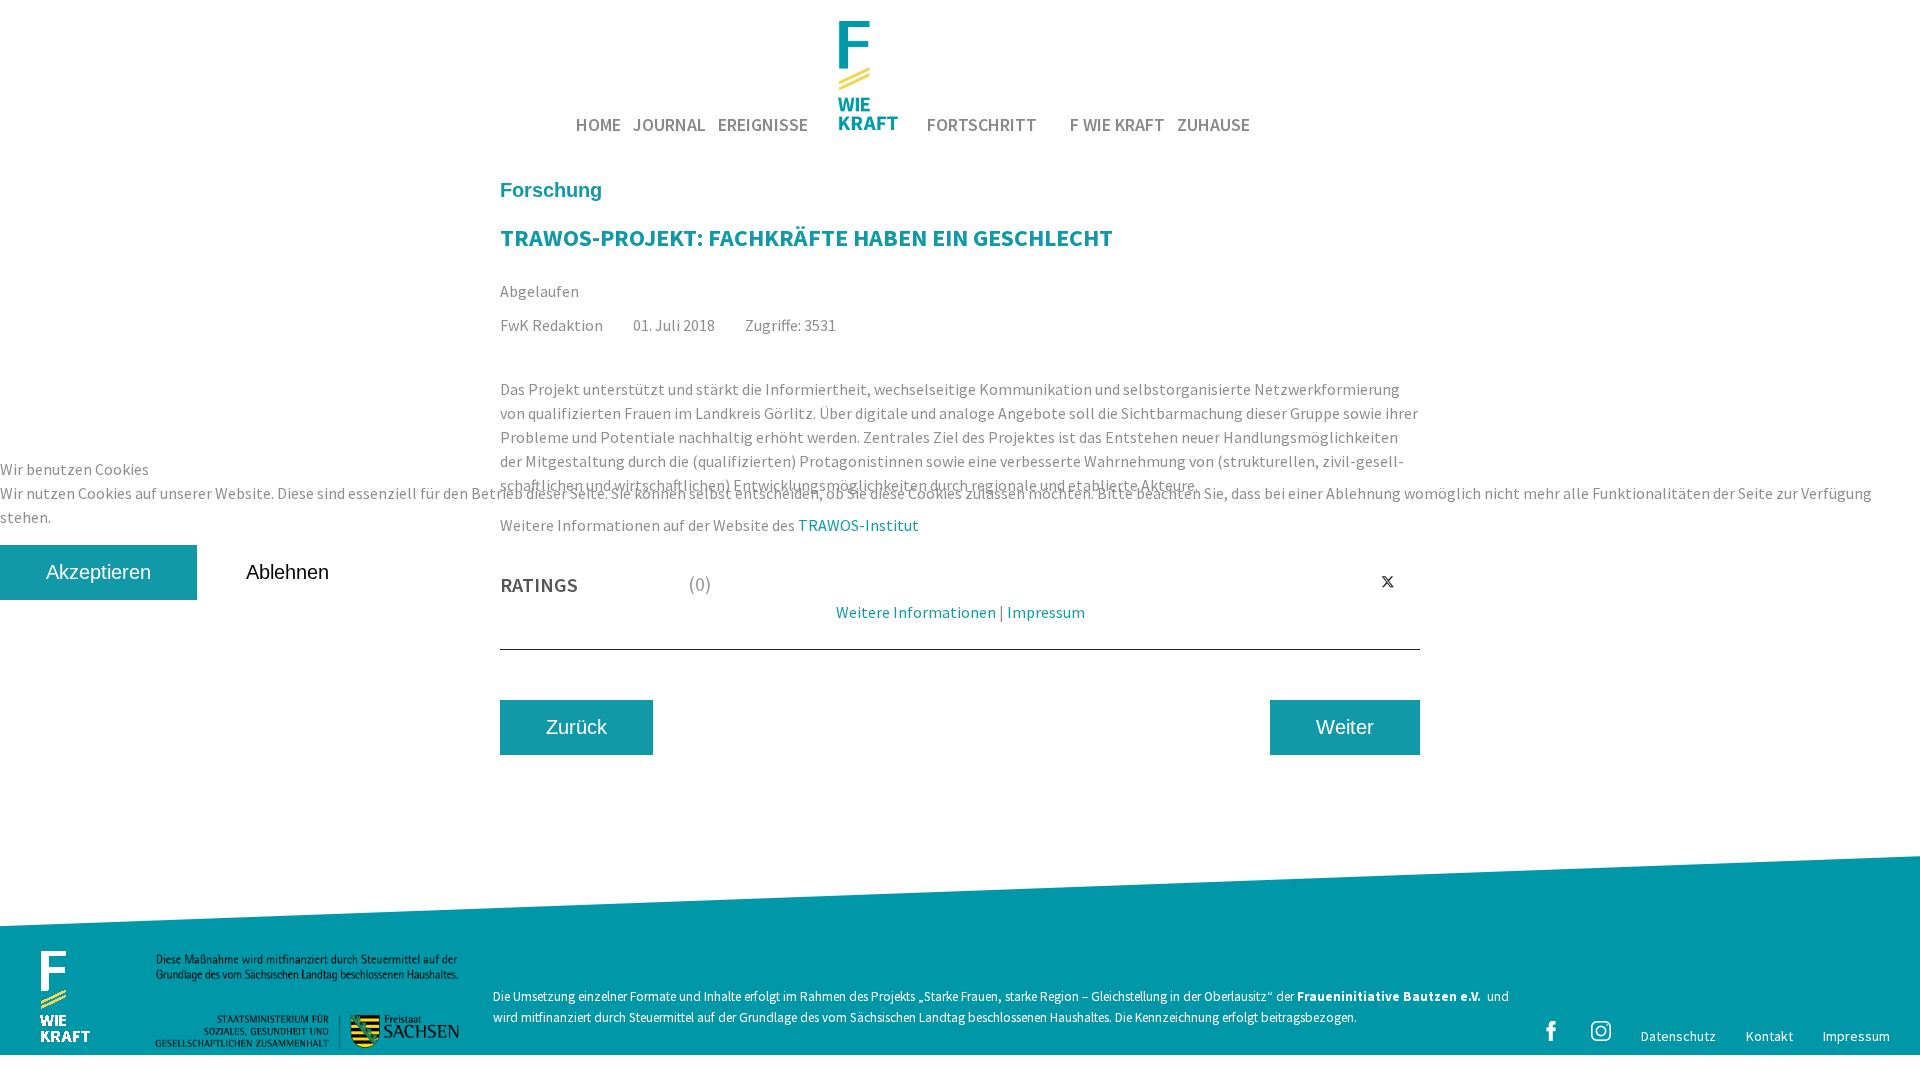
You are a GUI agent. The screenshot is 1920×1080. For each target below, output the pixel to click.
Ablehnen (287, 572)
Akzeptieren (98, 572)
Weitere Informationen (916, 612)
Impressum (1046, 612)
